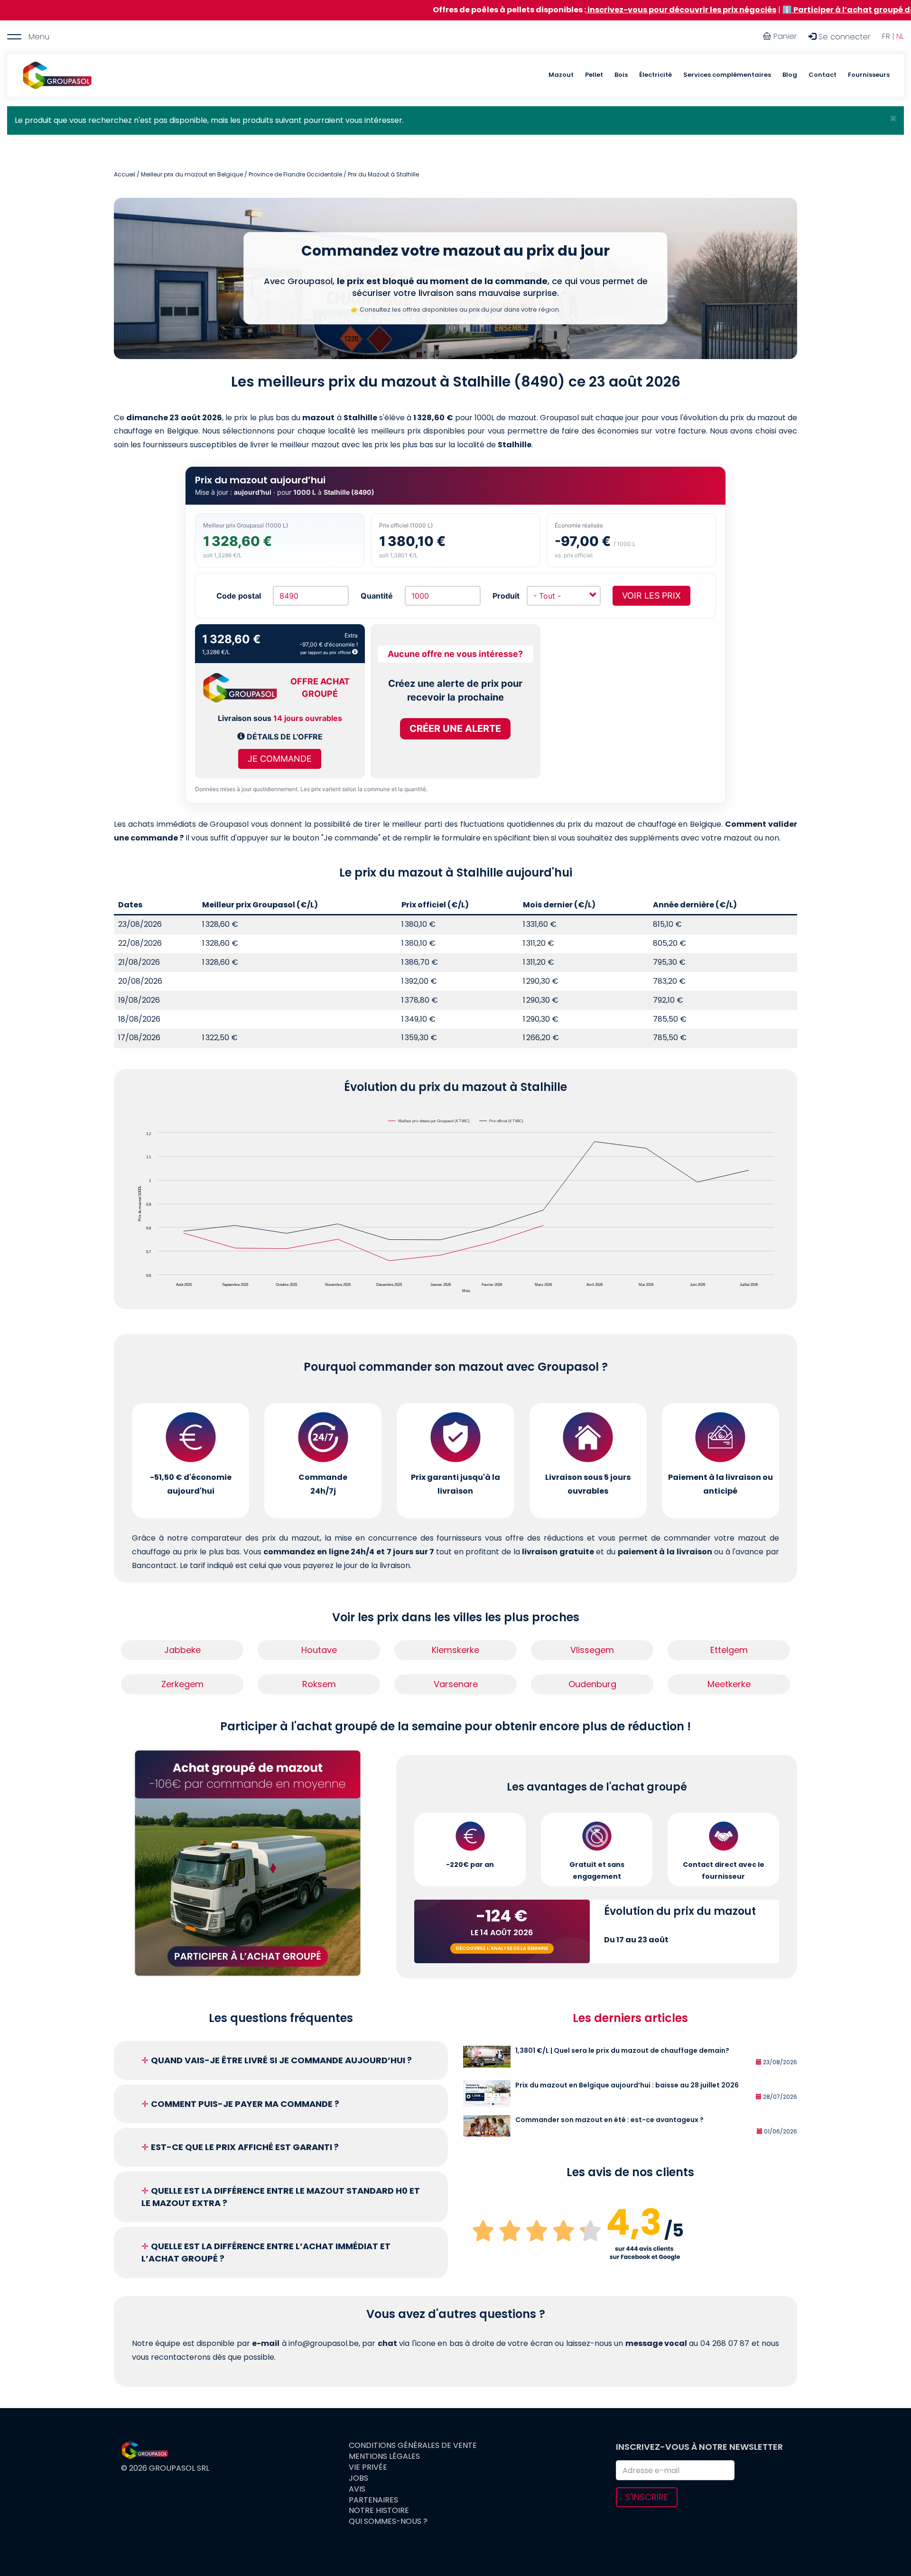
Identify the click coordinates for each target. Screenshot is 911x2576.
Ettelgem (729, 1650)
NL (900, 36)
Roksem (319, 1684)
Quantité (377, 596)
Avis (357, 2489)
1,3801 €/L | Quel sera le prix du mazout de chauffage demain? (622, 2050)
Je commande (280, 759)
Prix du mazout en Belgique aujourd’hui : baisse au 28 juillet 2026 (627, 2085)
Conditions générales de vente (413, 2446)
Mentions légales (384, 2456)
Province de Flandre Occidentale (295, 174)
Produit (506, 596)
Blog (790, 75)
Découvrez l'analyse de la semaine (502, 1948)
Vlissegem (592, 1650)
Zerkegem (182, 1684)
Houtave (319, 1650)
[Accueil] (57, 75)
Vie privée (368, 2467)
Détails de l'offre (284, 737)
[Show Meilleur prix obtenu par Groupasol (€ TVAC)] (429, 1121)
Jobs (358, 2478)
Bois (621, 75)
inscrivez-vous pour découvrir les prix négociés (562, 10)
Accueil (125, 174)
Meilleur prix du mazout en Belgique (192, 174)
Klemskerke (455, 1650)
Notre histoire (379, 2511)
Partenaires (373, 2500)
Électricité (655, 75)
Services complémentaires (727, 75)
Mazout (561, 75)
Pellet (594, 75)
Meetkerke (729, 1684)
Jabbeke (182, 1650)
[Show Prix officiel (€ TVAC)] (502, 1121)
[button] (893, 119)
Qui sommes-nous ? (388, 2521)
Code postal (239, 596)
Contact (823, 75)
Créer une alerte (455, 729)
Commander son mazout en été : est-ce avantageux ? (609, 2120)
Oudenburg (592, 1684)
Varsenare (456, 1684)
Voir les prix (651, 596)
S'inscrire (647, 2497)
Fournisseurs (869, 75)
